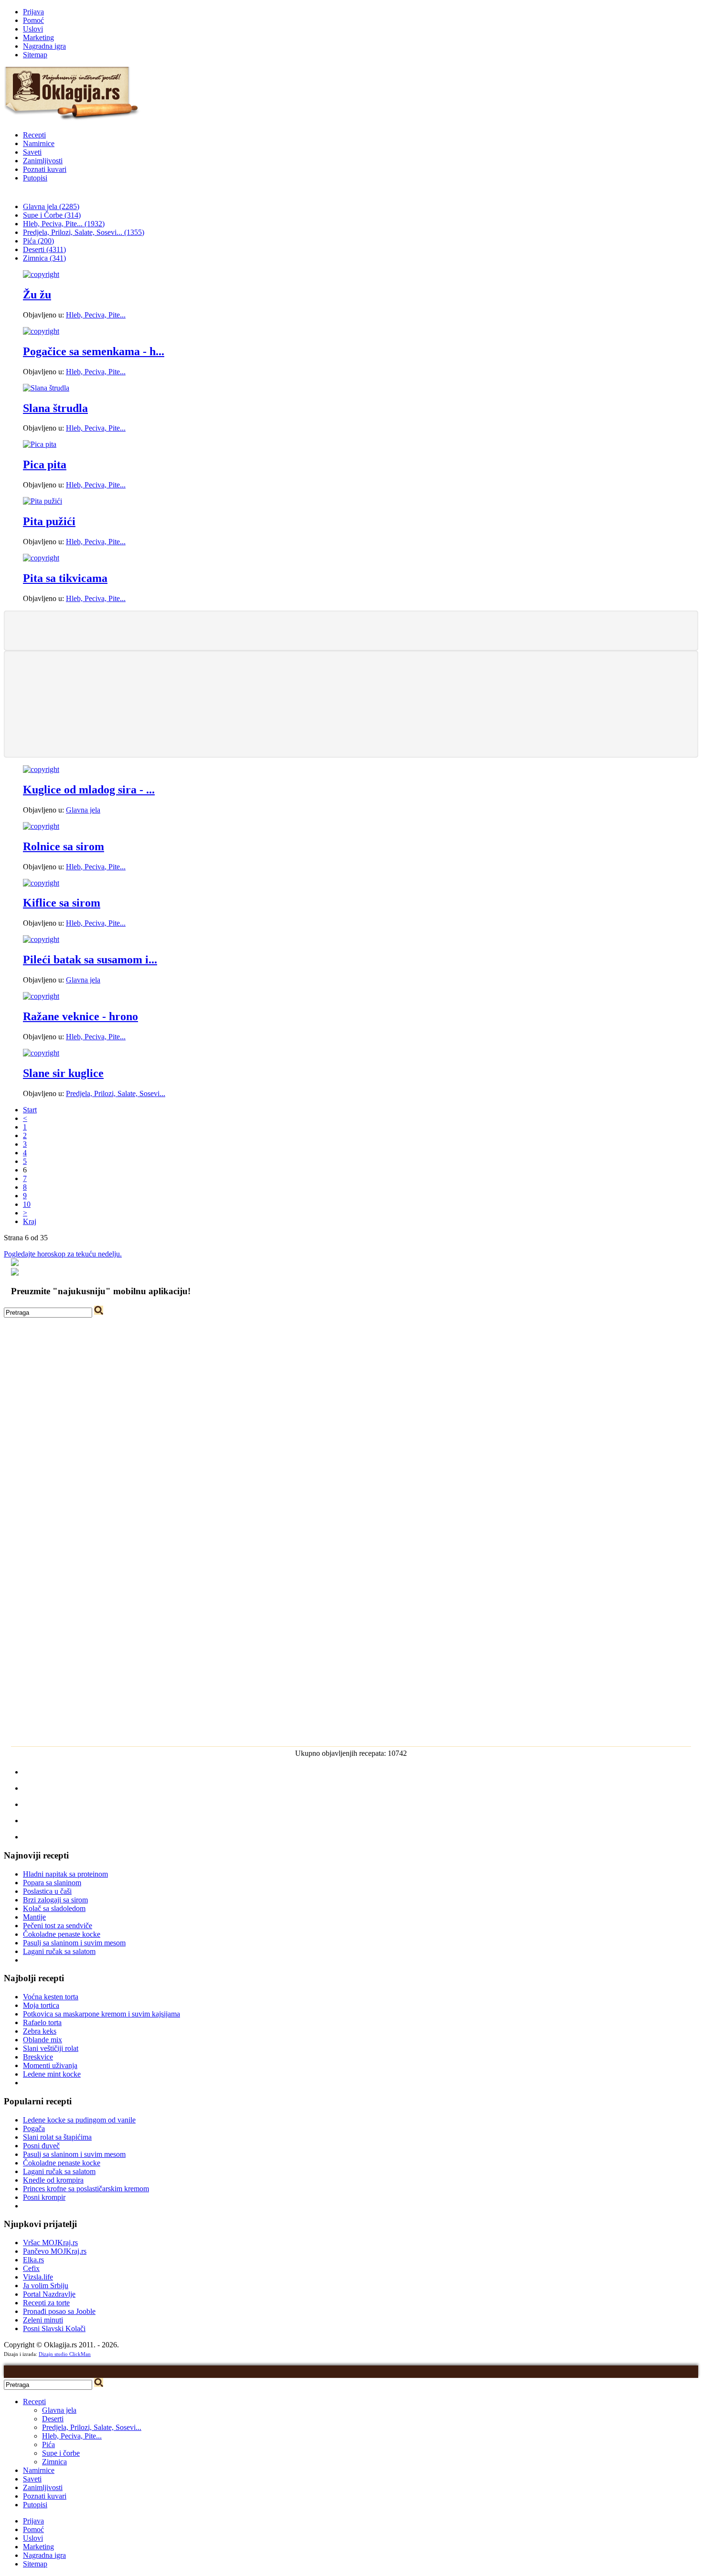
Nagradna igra (44, 46)
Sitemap (35, 55)
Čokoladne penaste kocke (62, 1934)
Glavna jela (83, 810)
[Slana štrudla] (46, 388)
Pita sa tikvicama (65, 578)
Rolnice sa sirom (64, 846)
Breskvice (38, 2057)
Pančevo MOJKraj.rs (55, 2251)
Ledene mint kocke (52, 2074)
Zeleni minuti (43, 2320)
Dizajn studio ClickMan (65, 2354)
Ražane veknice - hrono (80, 1016)
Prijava (33, 12)
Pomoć (33, 20)
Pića (48, 2444)
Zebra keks (40, 2031)
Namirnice (39, 143)
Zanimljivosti (43, 161)
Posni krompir (44, 2197)
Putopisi (35, 178)
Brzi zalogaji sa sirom (55, 1900)
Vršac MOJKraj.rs (50, 2243)
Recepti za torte (46, 2303)
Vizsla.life (38, 2277)
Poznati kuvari (45, 169)
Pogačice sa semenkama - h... (94, 351)
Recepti (34, 135)
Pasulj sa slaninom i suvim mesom (74, 1943)
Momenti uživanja (50, 2065)
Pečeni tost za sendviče (58, 1926)
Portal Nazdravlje (49, 2294)
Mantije (34, 1917)
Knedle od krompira (53, 2180)
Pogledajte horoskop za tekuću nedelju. (63, 1254)
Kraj (30, 1221)
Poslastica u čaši (47, 1891)
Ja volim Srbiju (46, 2286)
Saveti (32, 152)
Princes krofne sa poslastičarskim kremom (86, 2189)
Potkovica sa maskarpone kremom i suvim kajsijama (101, 2014)
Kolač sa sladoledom (54, 1908)
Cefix (31, 2268)
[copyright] (41, 274)
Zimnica (54, 2462)
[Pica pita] (40, 444)
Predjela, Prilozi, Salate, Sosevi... (116, 1093)
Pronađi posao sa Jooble (59, 2311)
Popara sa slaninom (52, 1883)
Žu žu (37, 295)
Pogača (34, 2128)
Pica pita (45, 465)
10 (27, 1204)
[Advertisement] (351, 630)
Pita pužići (49, 521)
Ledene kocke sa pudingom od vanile (79, 2120)
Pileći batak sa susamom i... (90, 960)
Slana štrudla (55, 408)
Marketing (38, 37)
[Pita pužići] (43, 501)
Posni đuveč (41, 2146)
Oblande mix (43, 2040)
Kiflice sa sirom (62, 903)
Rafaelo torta (42, 2022)
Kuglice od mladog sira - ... (89, 790)
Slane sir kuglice (63, 1073)
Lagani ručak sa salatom (59, 1951)
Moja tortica (41, 2005)
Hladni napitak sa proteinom (65, 1874)
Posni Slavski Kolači (54, 2328)
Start (30, 1110)
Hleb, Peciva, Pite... (96, 315)
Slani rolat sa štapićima (57, 2137)
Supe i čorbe (61, 2453)
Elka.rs (33, 2260)
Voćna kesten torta (51, 1997)
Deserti (53, 2419)
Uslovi (33, 29)
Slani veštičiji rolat (51, 2048)
